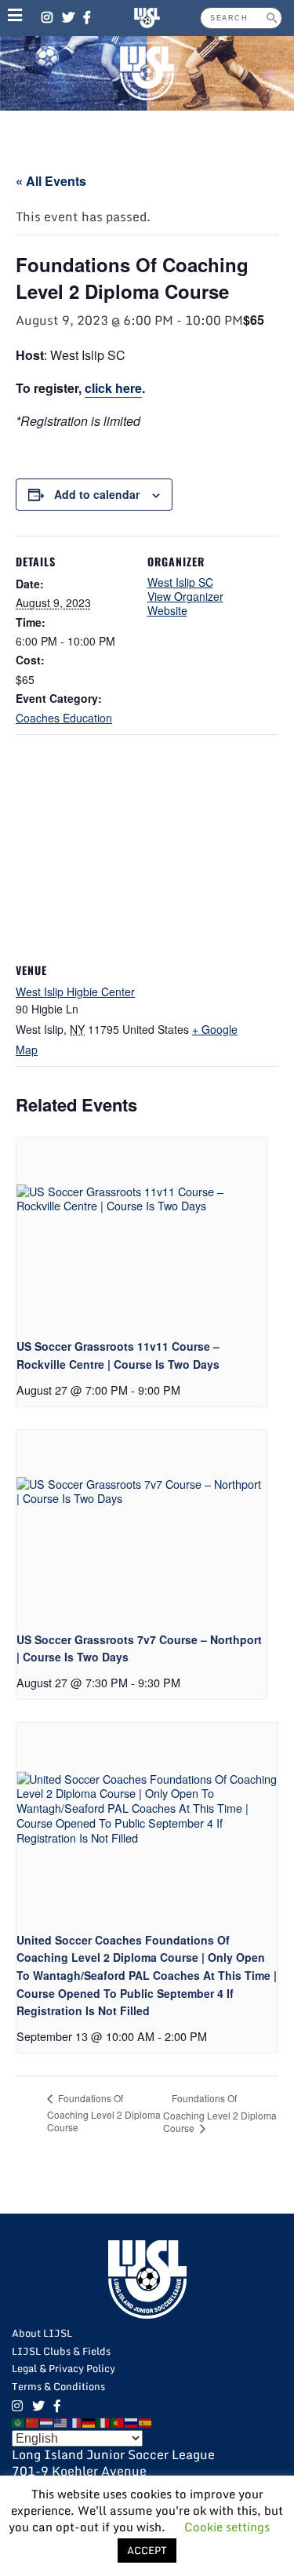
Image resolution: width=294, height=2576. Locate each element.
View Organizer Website (185, 603)
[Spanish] (146, 2421)
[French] (75, 2421)
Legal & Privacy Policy (64, 2368)
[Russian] (132, 2421)
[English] (61, 2421)
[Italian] (103, 2421)
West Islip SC (180, 582)
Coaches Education (64, 718)
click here (113, 388)
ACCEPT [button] (147, 2550)
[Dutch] (47, 2421)
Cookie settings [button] (227, 2527)
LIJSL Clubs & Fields (61, 2351)
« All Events (51, 181)
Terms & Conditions (58, 2386)
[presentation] (142, 1232)
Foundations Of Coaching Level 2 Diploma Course (104, 2112)
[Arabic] (19, 2421)
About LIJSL (42, 2333)
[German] (89, 2421)
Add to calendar (97, 494)
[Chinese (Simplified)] (33, 2421)
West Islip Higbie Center (75, 991)
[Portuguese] (118, 2421)
